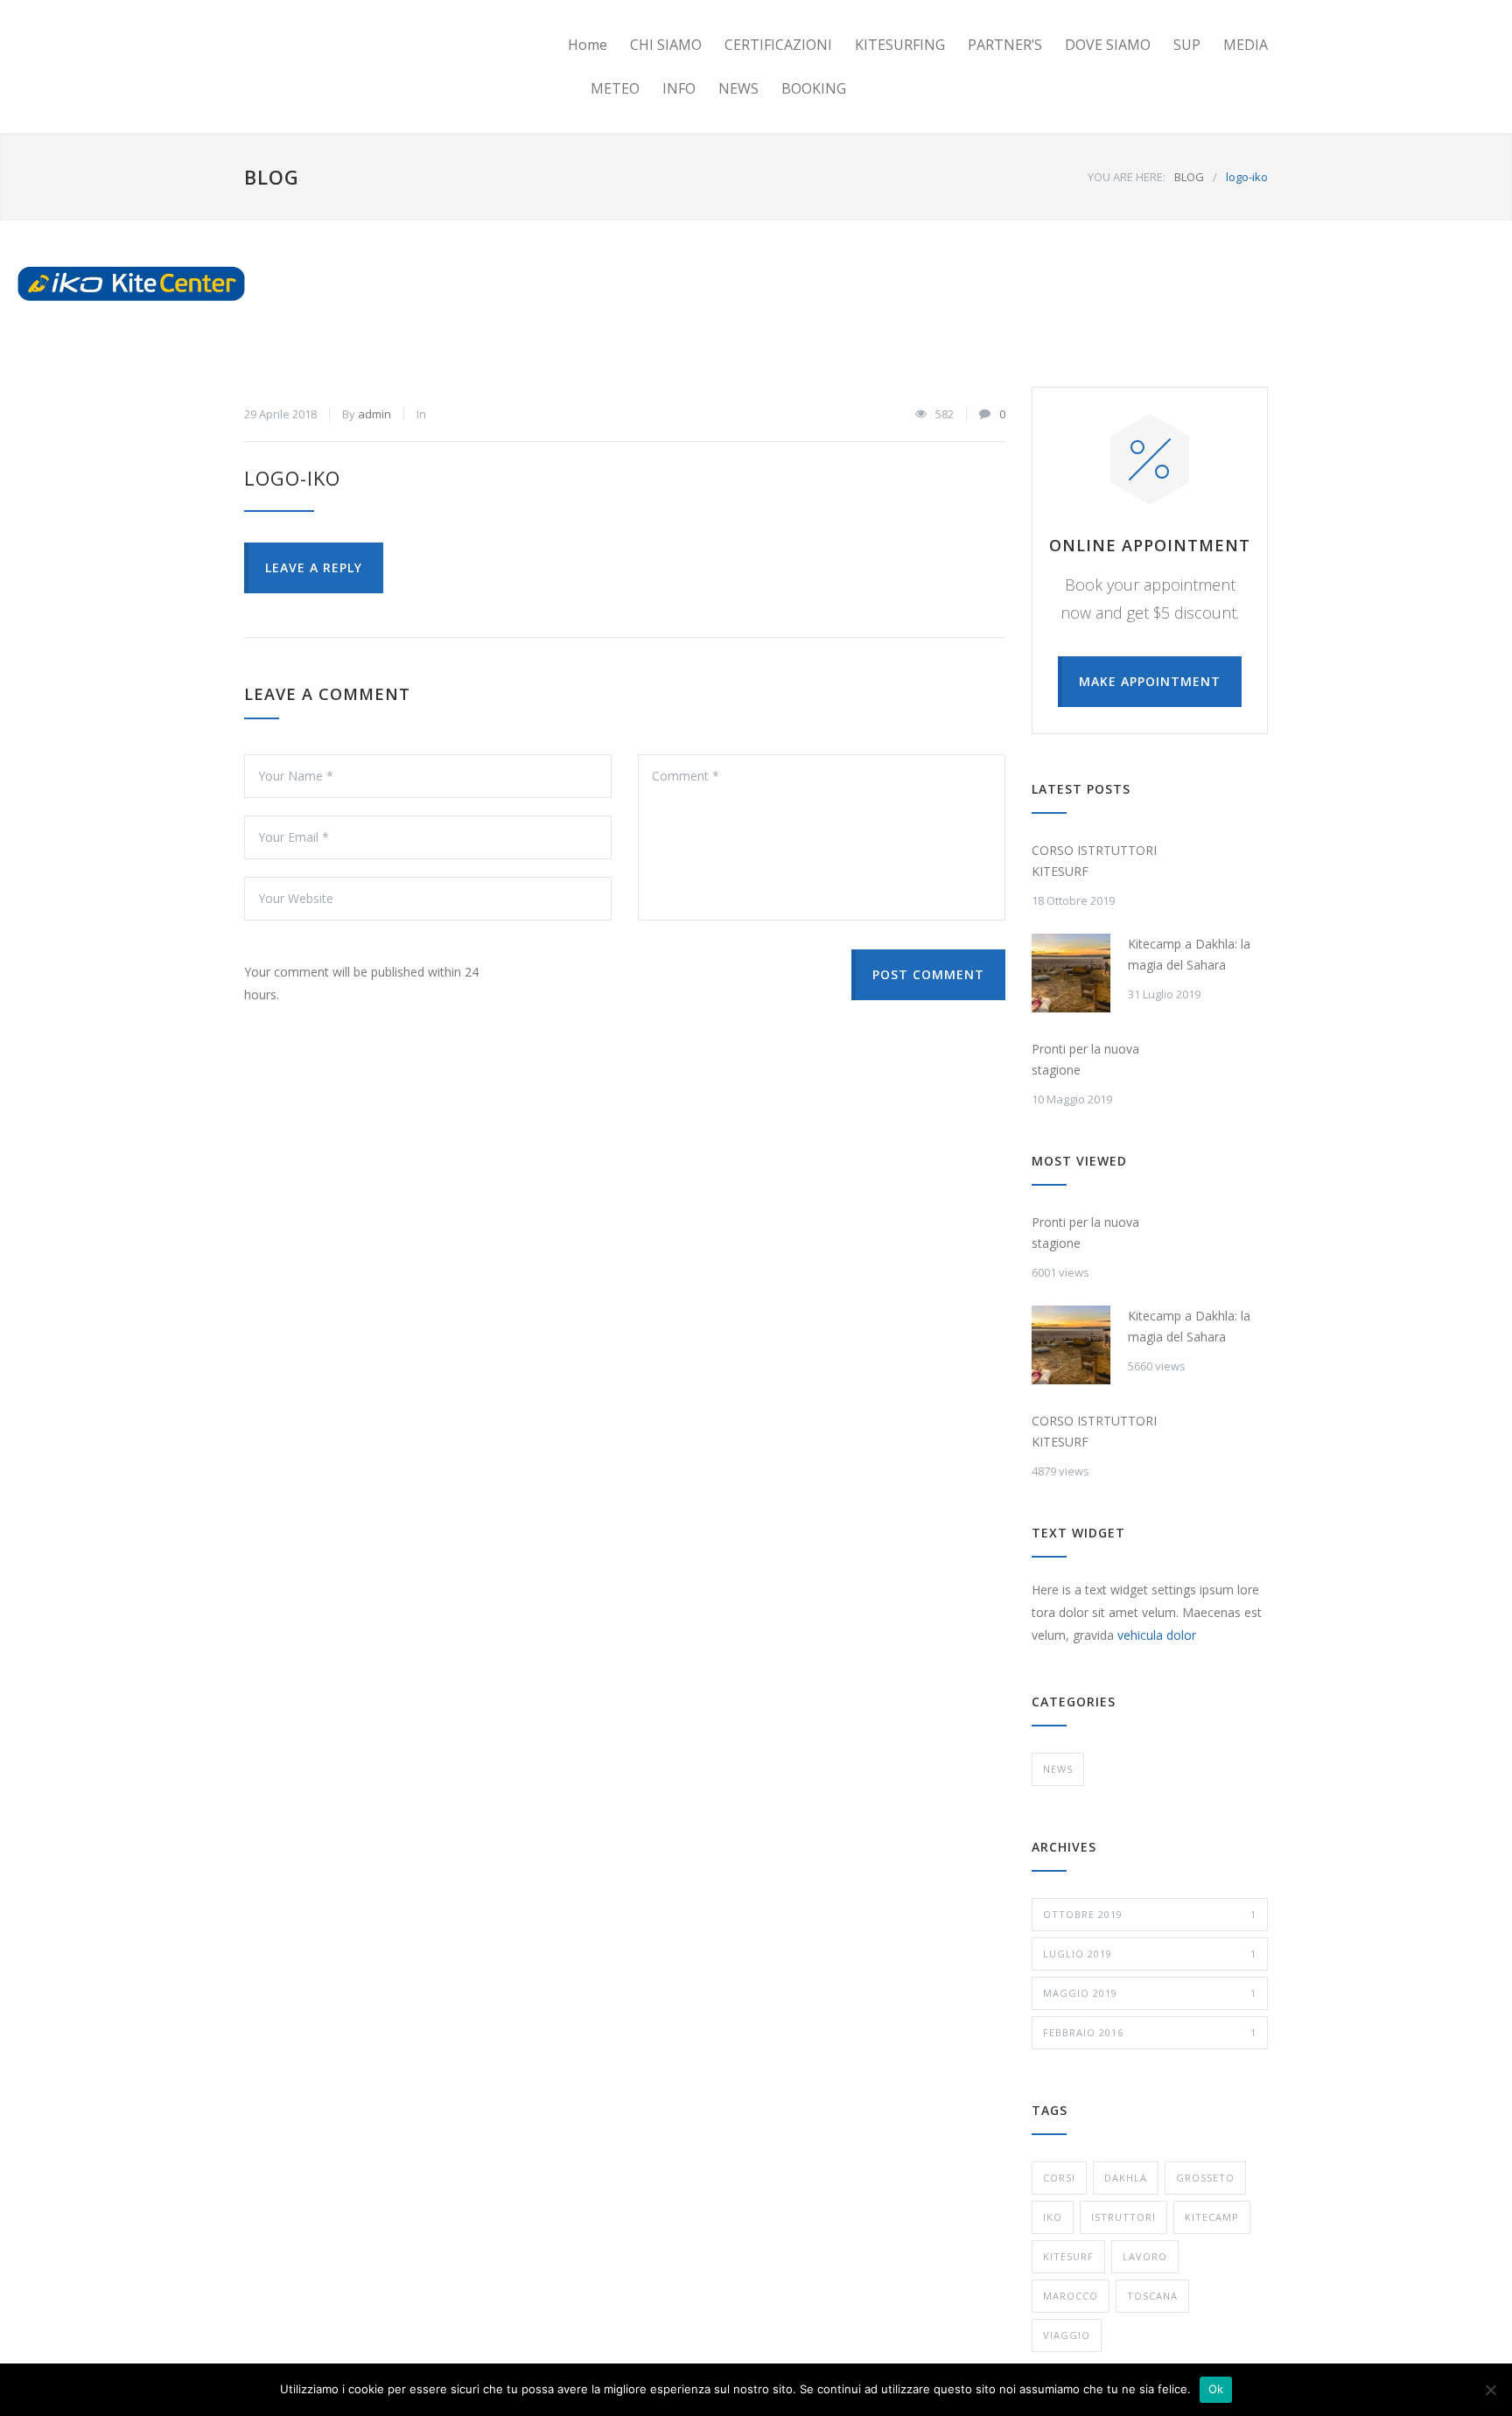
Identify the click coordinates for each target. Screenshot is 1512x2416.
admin (374, 414)
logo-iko (292, 478)
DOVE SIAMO (1108, 45)
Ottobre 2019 (1150, 1914)
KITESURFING (900, 45)
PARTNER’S (1005, 45)
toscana (1152, 2296)
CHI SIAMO (666, 45)
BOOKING (814, 88)
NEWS (738, 88)
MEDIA (1246, 45)
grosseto (1205, 2178)
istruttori (1123, 2217)
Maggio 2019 (1150, 1993)
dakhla (1126, 2178)
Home (588, 45)
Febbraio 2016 (1150, 2032)
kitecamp (1212, 2217)
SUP (1187, 45)
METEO (615, 88)
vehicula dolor (1157, 1635)
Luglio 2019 (1150, 1954)
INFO (679, 88)
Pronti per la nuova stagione (1085, 1059)
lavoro (1145, 2256)
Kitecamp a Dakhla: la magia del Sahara (1189, 954)
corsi (1059, 2178)
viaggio (1067, 2335)
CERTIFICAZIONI (778, 45)
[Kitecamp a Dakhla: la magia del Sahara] (1071, 973)
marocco (1071, 2296)
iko (1053, 2217)
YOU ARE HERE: (1127, 177)
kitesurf (1068, 2256)
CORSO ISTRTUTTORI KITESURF (1094, 861)
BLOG (272, 177)
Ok (1216, 2389)
